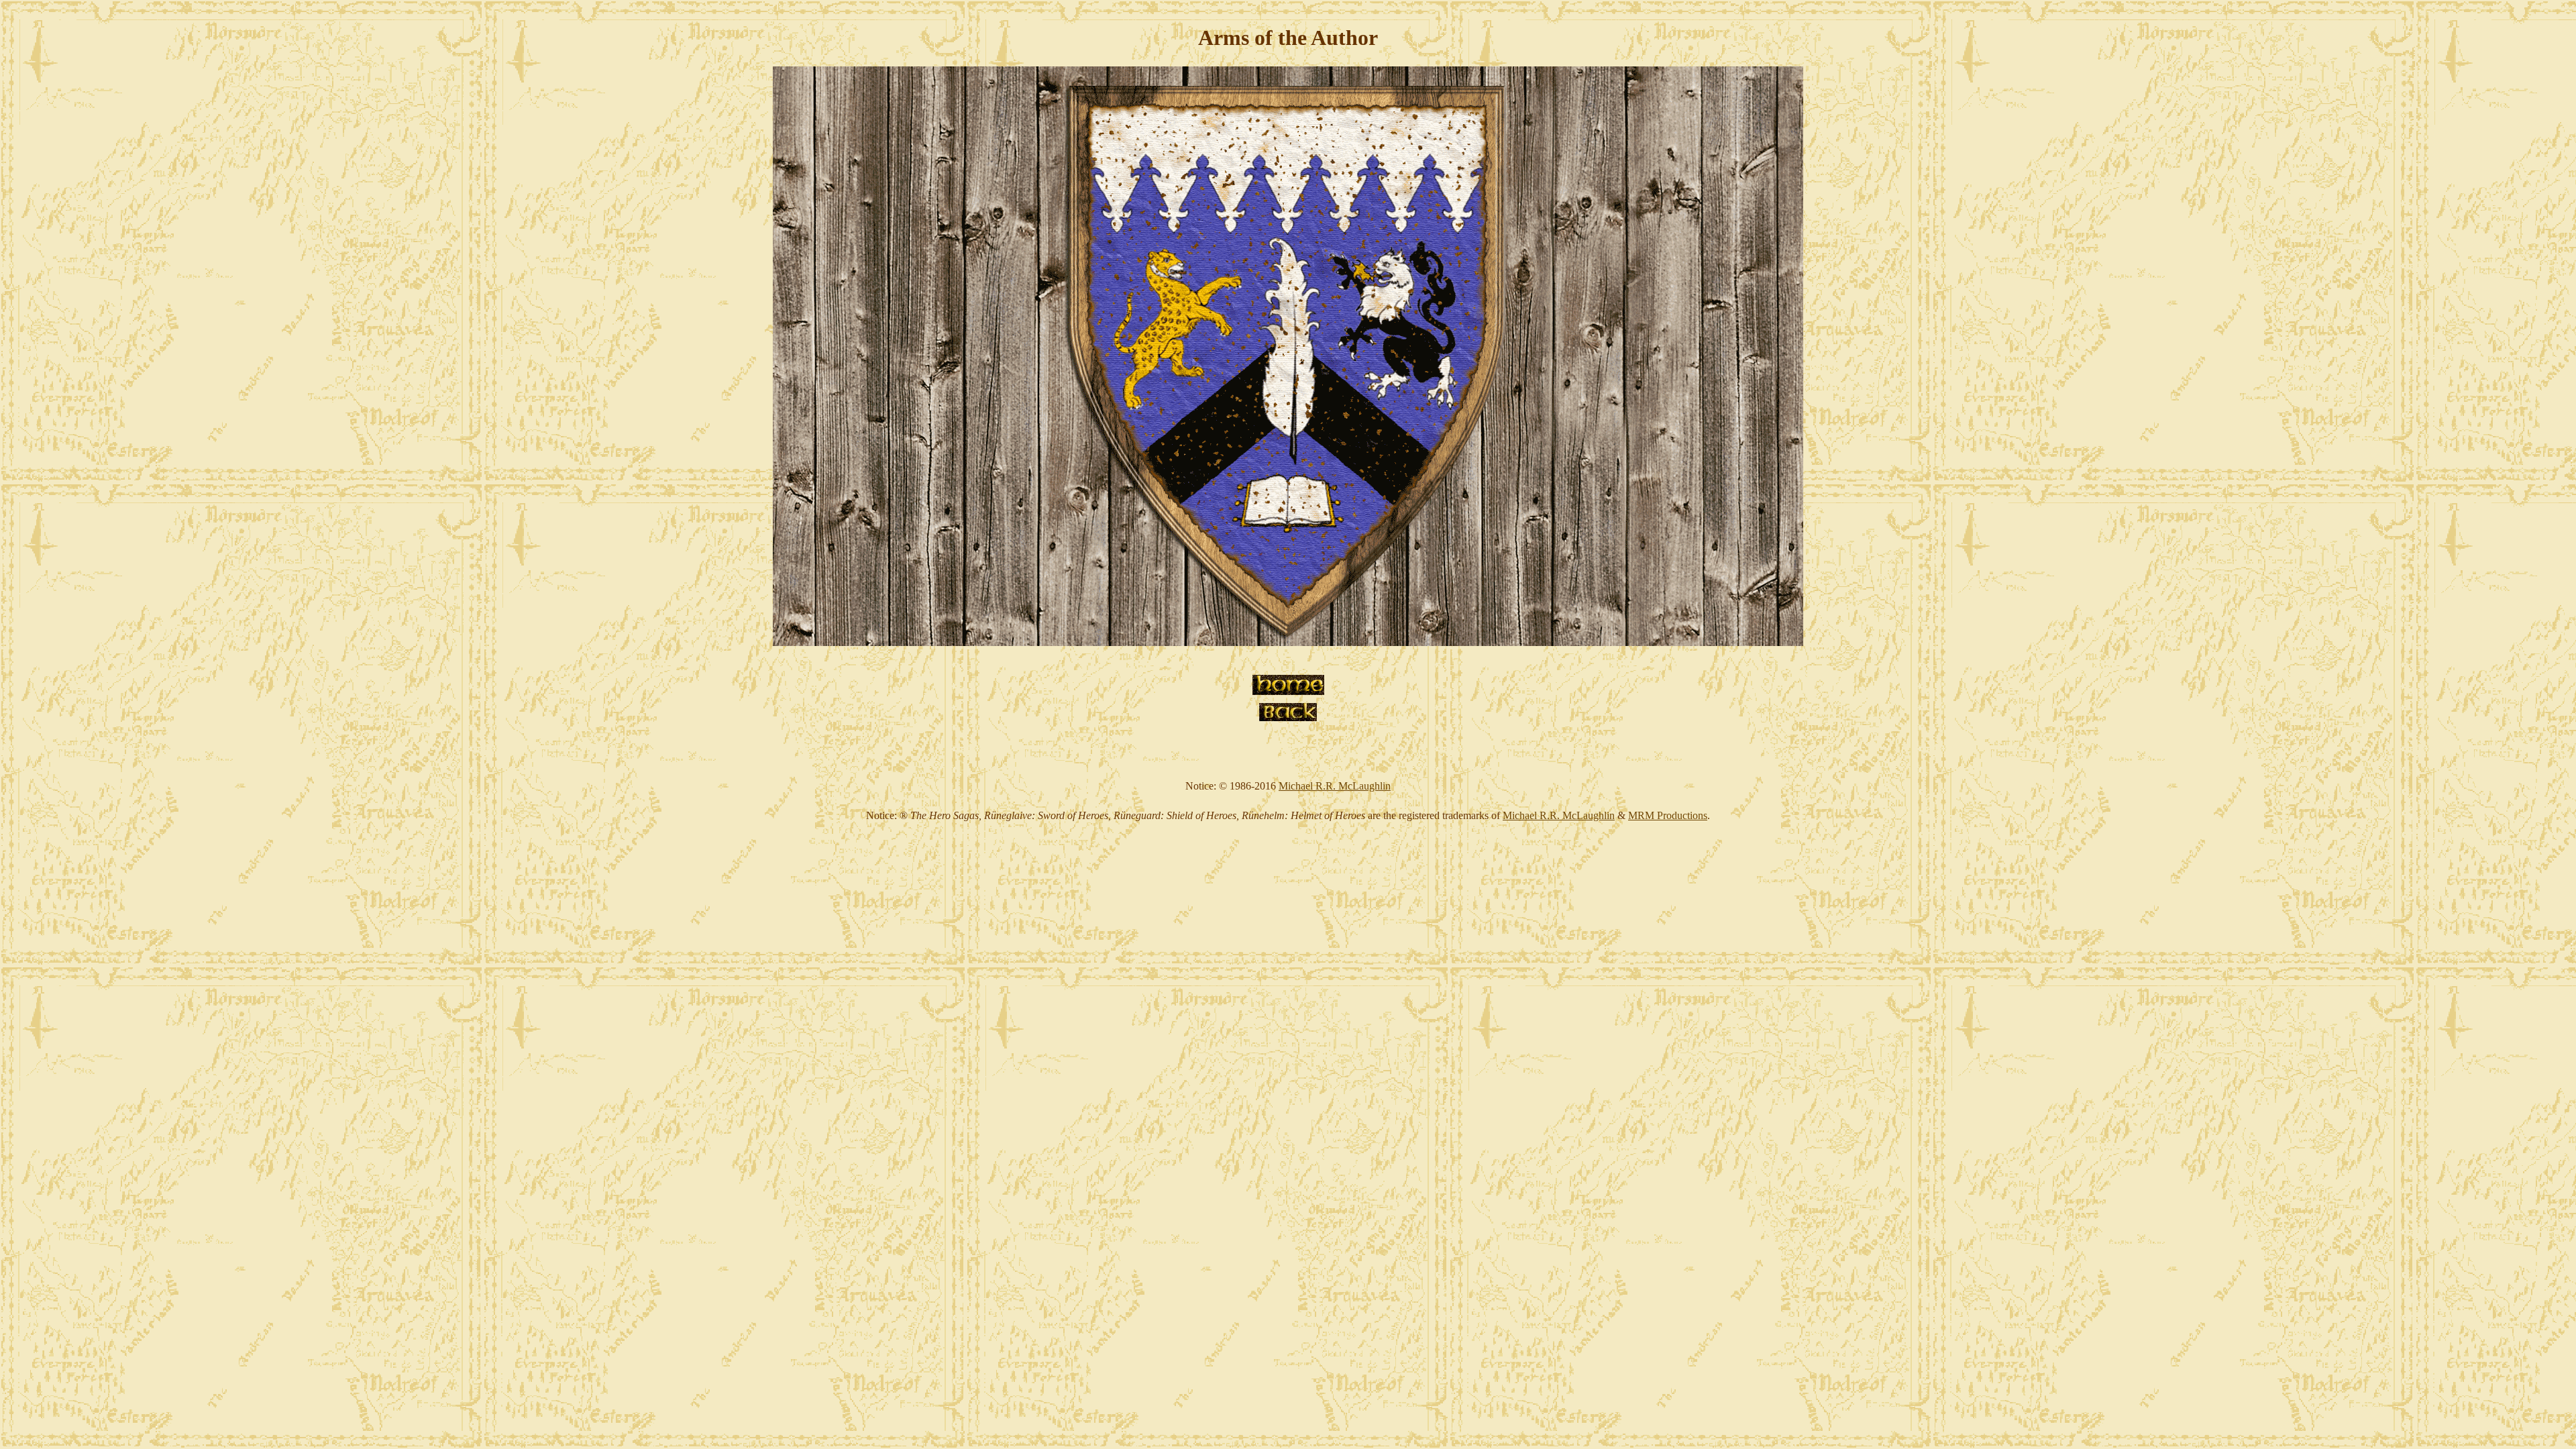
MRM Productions (1668, 815)
